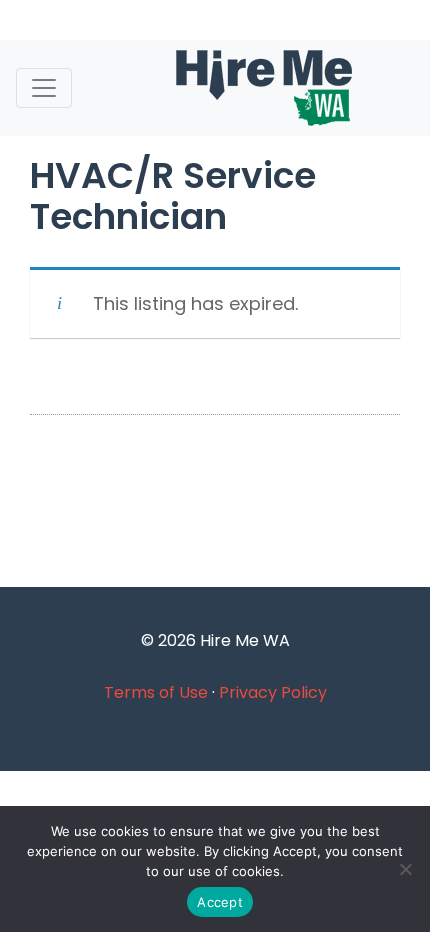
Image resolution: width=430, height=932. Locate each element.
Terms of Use (156, 692)
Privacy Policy (273, 692)
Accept (220, 902)
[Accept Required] (405, 869)
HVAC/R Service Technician (173, 196)
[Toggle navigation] (44, 88)
